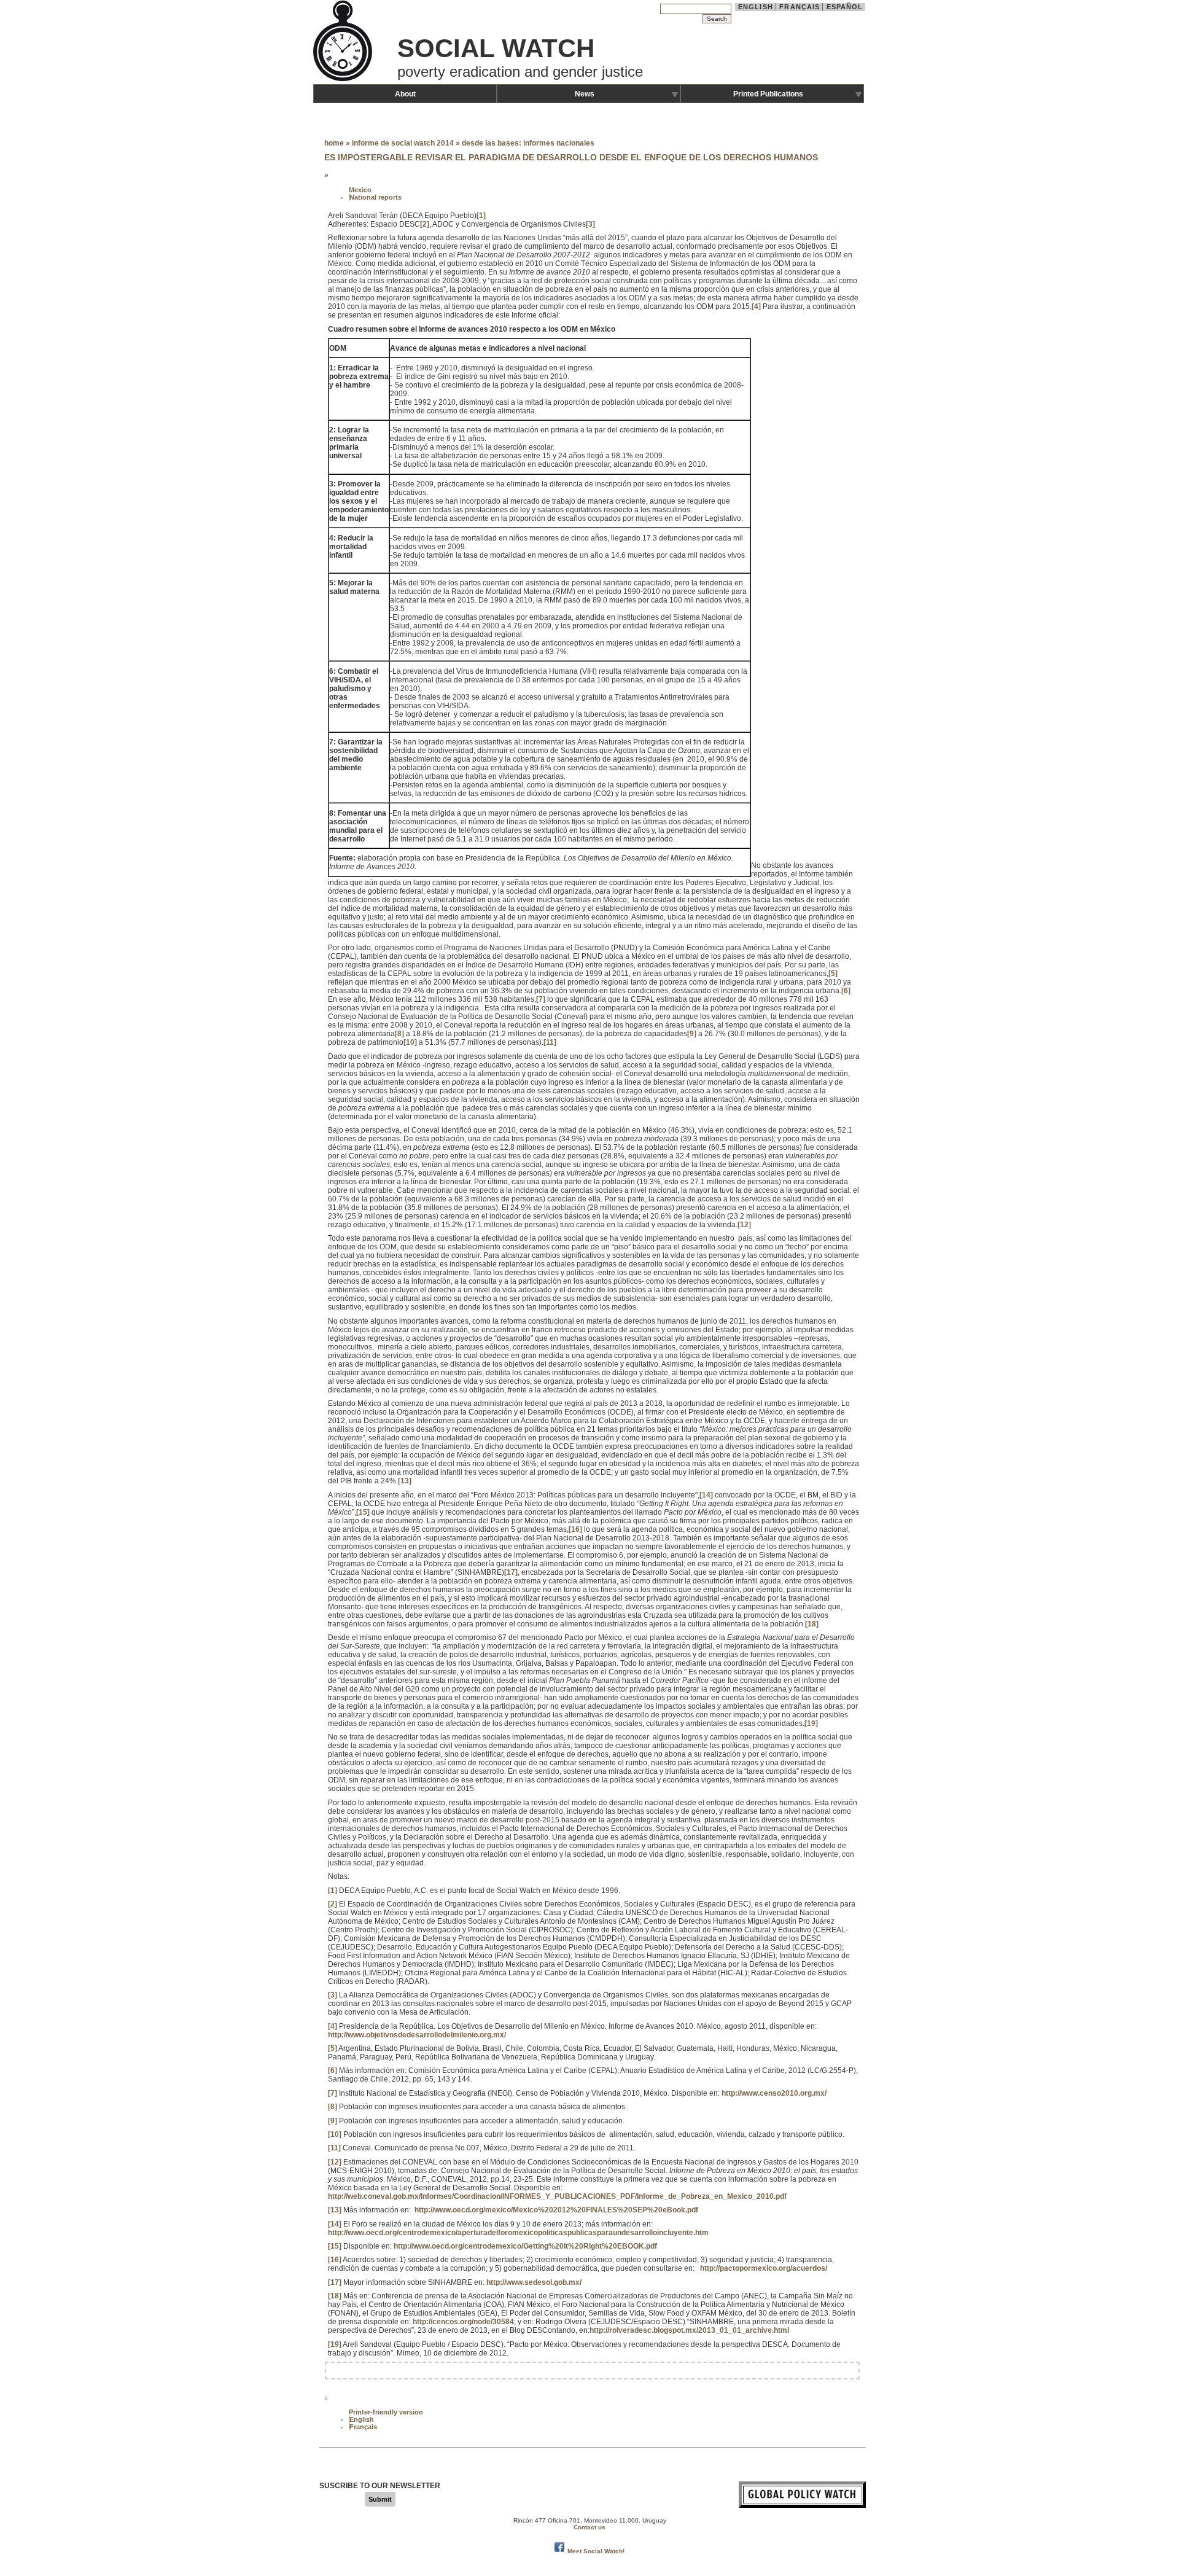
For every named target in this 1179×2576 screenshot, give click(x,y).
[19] (811, 1723)
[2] (425, 224)
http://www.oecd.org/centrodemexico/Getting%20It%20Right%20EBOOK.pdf (525, 2246)
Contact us (589, 2527)
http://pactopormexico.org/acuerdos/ (764, 2268)
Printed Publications (768, 94)
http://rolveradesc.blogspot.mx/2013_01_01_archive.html (689, 2330)
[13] (405, 1481)
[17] (511, 1572)
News (585, 94)
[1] (481, 216)
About (405, 94)
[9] (692, 1034)
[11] (550, 1042)
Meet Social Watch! (596, 2551)
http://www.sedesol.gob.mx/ (534, 2282)
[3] (590, 224)
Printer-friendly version (386, 2412)
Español (845, 7)
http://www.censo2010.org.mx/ (774, 2093)
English (756, 7)
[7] (541, 999)
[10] (410, 1042)
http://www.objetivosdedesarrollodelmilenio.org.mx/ (417, 2035)
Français (800, 7)
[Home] (344, 80)
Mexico (360, 190)
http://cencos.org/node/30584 (463, 2322)
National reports (375, 197)
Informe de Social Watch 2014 (403, 143)
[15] (363, 1512)
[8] (399, 1034)
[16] (575, 1529)
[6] (846, 991)
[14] (706, 1495)
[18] (812, 1624)
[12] (744, 1225)
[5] (833, 974)
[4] (756, 306)
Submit (380, 2499)
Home (334, 143)
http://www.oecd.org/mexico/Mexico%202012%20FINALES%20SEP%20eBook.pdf (556, 2210)
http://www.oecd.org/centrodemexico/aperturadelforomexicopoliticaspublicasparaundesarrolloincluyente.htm (518, 2233)
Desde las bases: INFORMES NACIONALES (528, 143)
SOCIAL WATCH (496, 48)
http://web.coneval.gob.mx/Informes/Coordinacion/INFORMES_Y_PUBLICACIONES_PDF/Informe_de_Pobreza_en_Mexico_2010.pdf (557, 2196)
